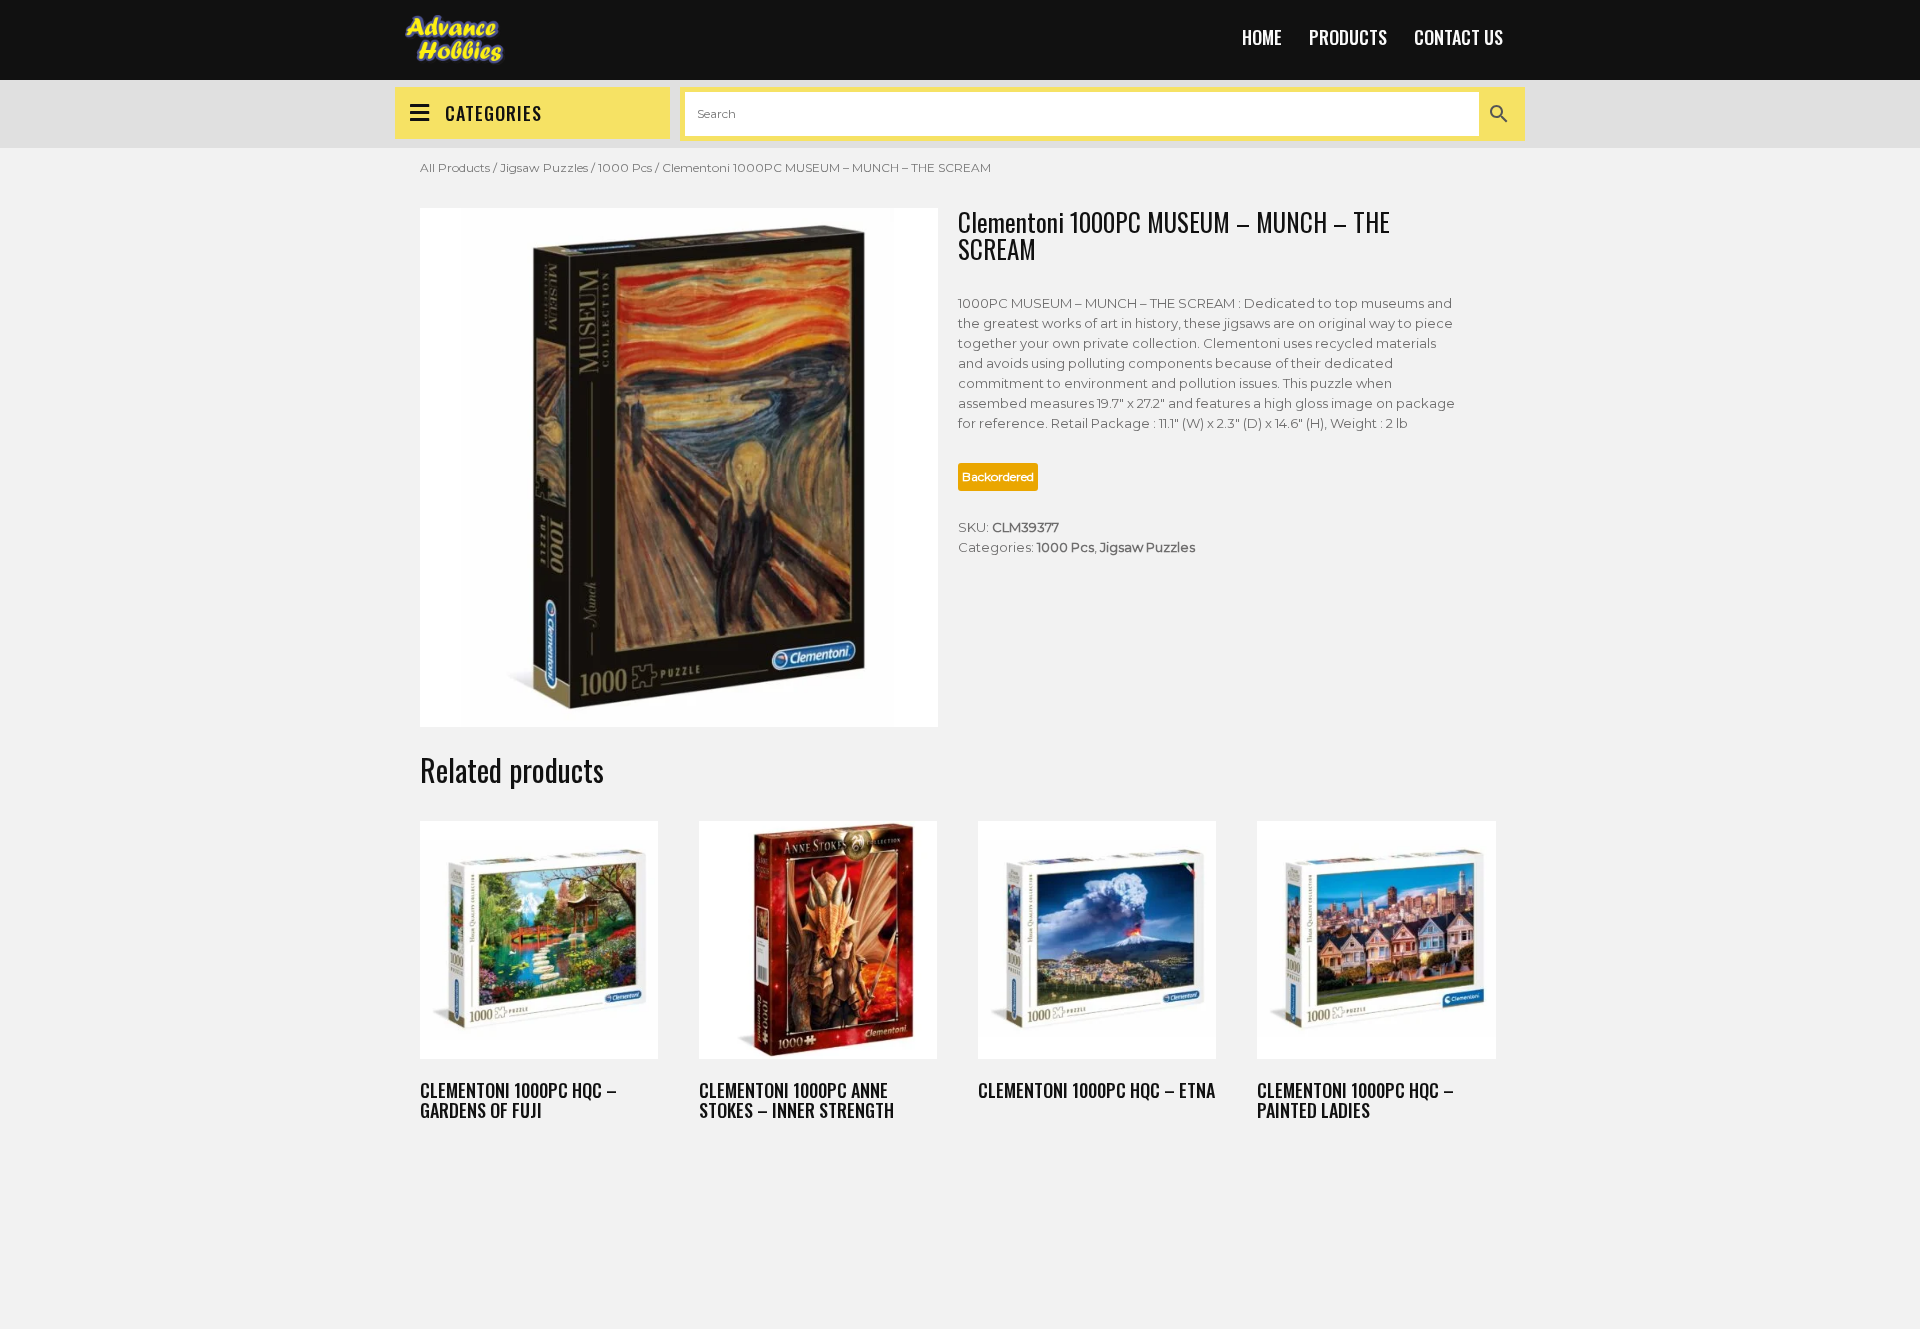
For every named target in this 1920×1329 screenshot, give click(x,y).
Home (1262, 37)
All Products (455, 167)
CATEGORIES (493, 113)
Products (1348, 37)
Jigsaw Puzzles (544, 167)
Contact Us (1458, 37)
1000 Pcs (625, 167)
